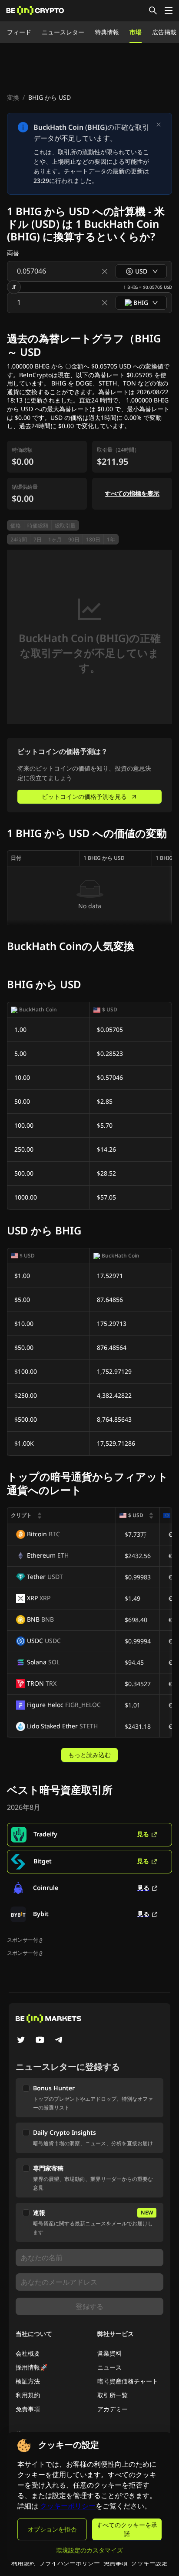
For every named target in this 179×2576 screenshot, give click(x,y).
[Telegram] (59, 2041)
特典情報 (107, 32)
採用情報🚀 (31, 2367)
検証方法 (28, 2381)
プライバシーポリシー (70, 2563)
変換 (13, 97)
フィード (19, 32)
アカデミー (113, 2409)
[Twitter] (21, 2041)
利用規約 (28, 2395)
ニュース (109, 2367)
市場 (136, 32)
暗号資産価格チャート (128, 2381)
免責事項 (28, 2409)
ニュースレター (63, 32)
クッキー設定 (149, 2563)
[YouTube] (40, 2041)
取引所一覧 (113, 2395)
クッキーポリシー (68, 2506)
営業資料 (109, 2353)
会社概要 (28, 2353)
